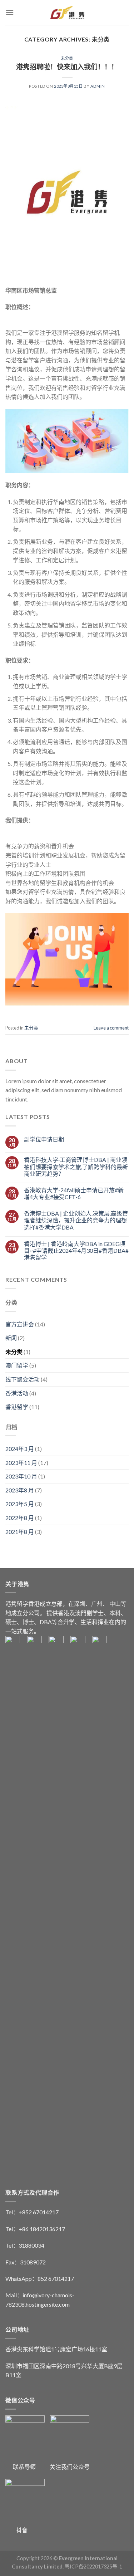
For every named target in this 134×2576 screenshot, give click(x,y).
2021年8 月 (20, 1532)
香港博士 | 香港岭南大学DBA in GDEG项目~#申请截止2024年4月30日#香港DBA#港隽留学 (76, 1250)
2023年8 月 (20, 1490)
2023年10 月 (21, 1476)
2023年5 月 (20, 1504)
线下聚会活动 (23, 1379)
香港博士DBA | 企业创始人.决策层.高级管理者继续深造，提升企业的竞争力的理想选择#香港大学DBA (76, 1220)
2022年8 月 (20, 1518)
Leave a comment (111, 1028)
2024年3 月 (20, 1449)
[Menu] (10, 12)
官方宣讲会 (20, 1324)
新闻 (11, 1338)
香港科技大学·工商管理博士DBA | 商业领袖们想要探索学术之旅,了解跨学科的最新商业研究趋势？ (76, 1166)
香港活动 (17, 1393)
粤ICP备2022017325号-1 (93, 2567)
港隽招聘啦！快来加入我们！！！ (67, 67)
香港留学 (17, 1407)
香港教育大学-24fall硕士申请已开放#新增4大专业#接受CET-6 (74, 1193)
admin (98, 86)
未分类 (67, 58)
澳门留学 (17, 1365)
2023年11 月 (21, 1463)
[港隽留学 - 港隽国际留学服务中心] (67, 13)
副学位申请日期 (44, 1139)
